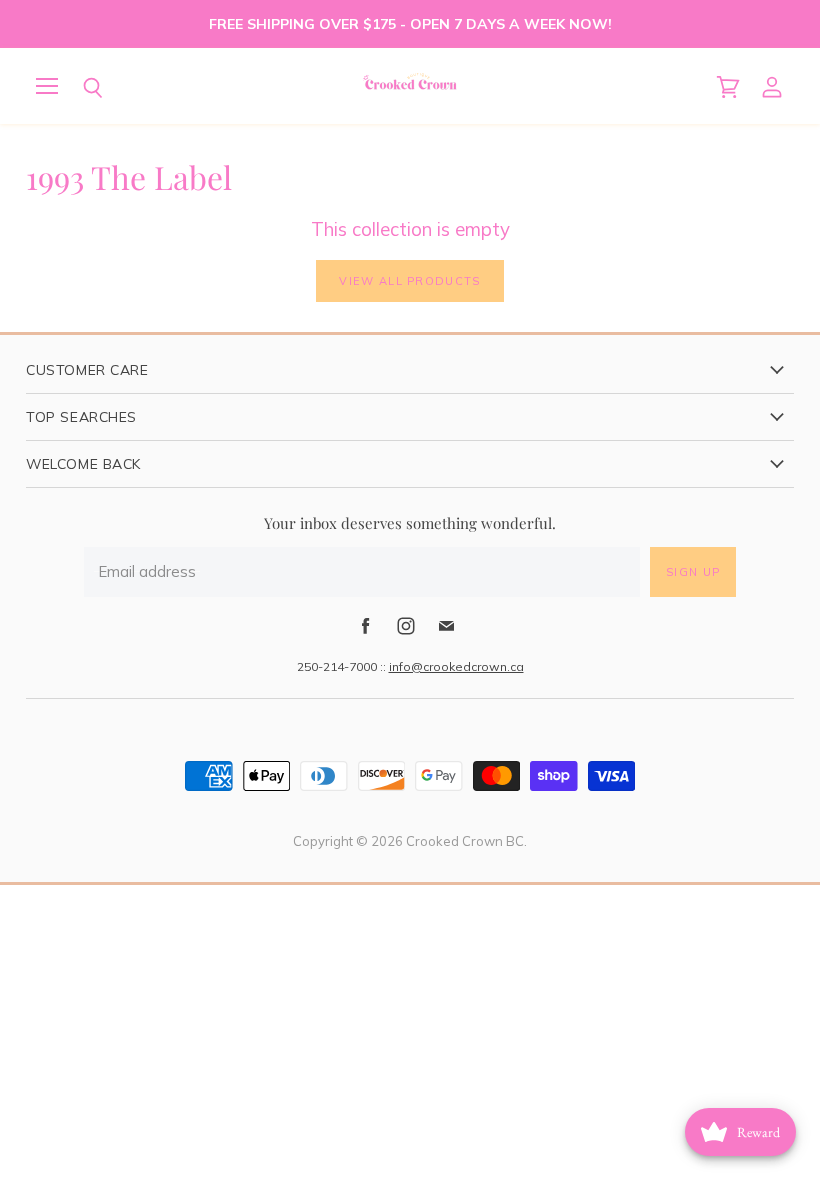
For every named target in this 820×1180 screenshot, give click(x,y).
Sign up (693, 572)
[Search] (78, 88)
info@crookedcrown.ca (456, 666)
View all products (409, 281)
